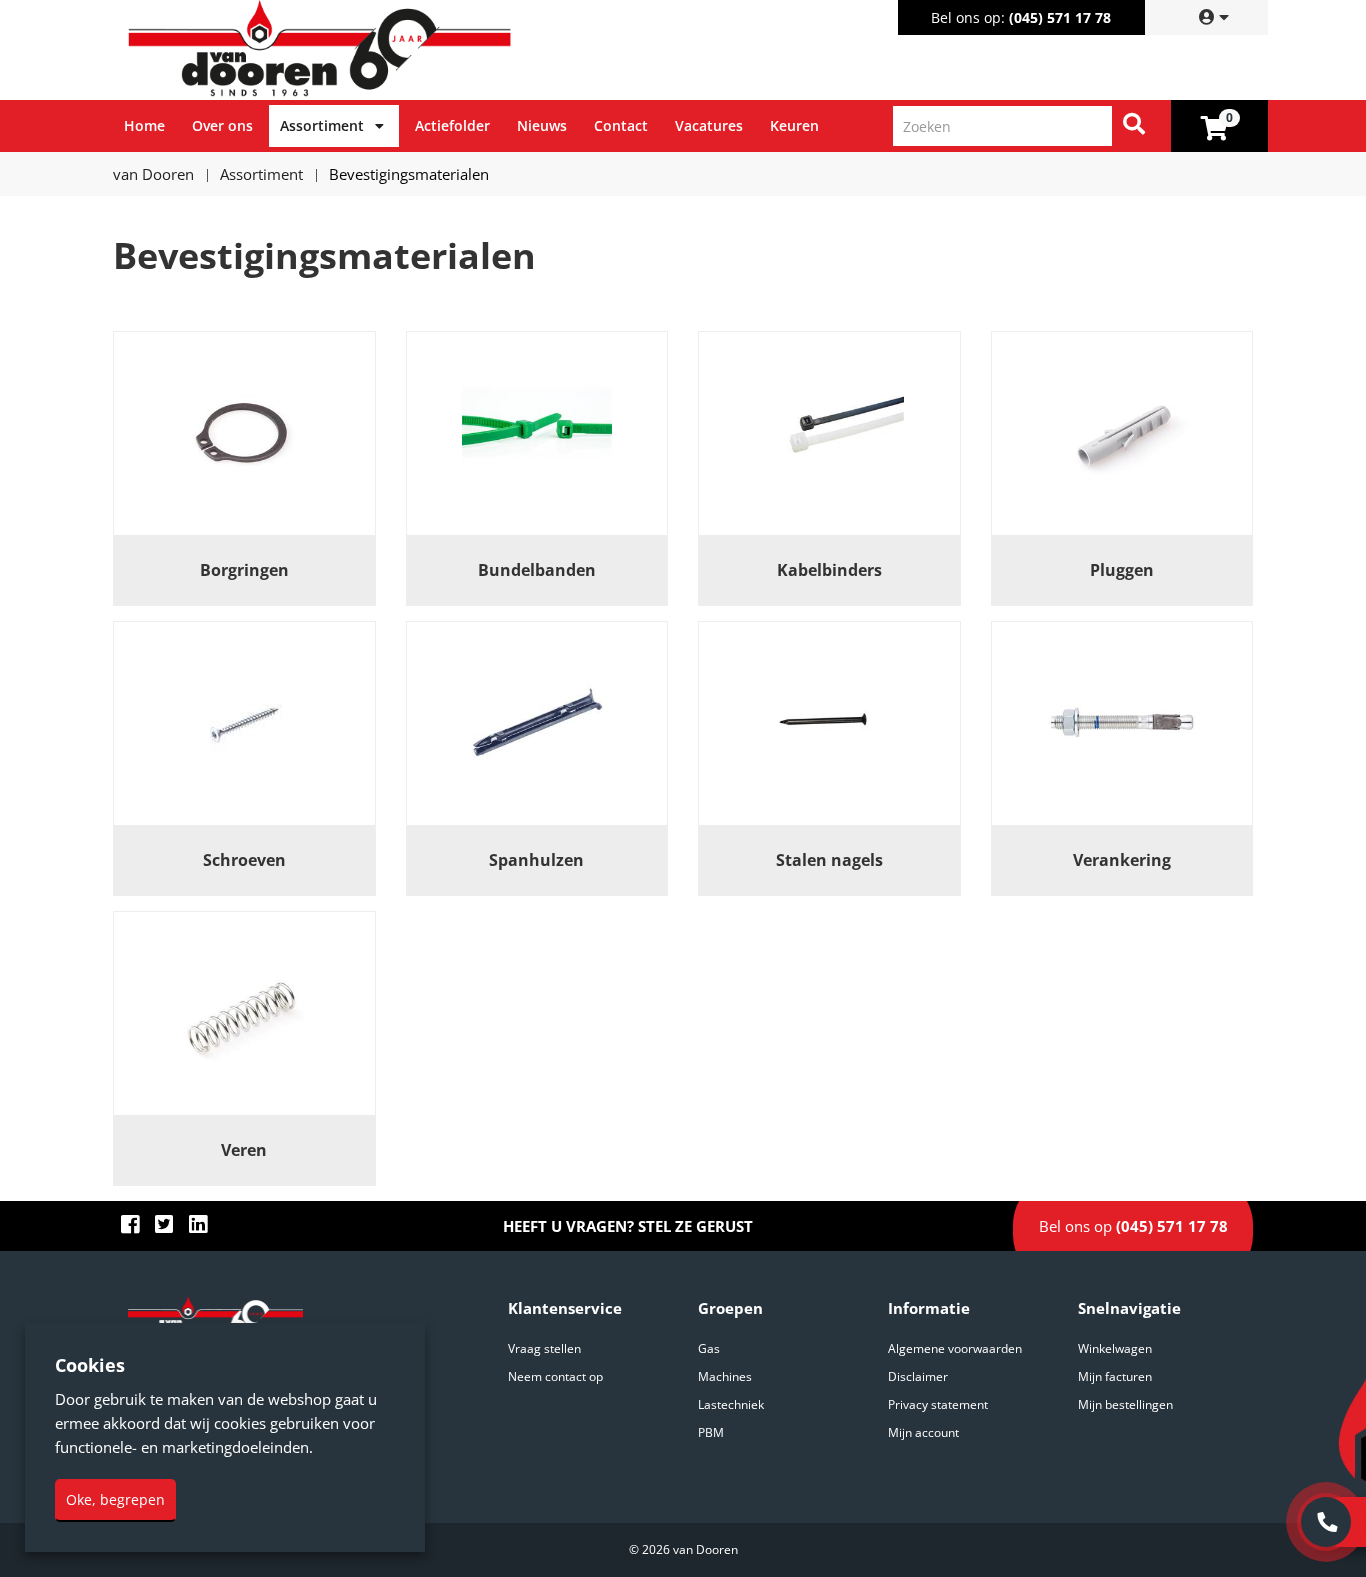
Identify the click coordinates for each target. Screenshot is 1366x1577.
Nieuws (542, 125)
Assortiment (322, 125)
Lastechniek (731, 1404)
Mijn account (923, 1432)
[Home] (402, 50)
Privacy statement (938, 1404)
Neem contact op (555, 1376)
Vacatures (709, 125)
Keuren (794, 125)
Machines (725, 1376)
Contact (621, 125)
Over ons (222, 125)
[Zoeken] (1134, 126)
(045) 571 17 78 (1060, 17)
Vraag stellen (544, 1348)
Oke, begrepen (115, 1499)
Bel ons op (1133, 1226)
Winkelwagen (1115, 1348)
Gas (709, 1348)
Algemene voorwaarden (955, 1348)
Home (144, 125)
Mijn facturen (1115, 1376)
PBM (711, 1432)
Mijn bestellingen (1125, 1404)
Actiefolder (452, 125)
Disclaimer (918, 1376)
